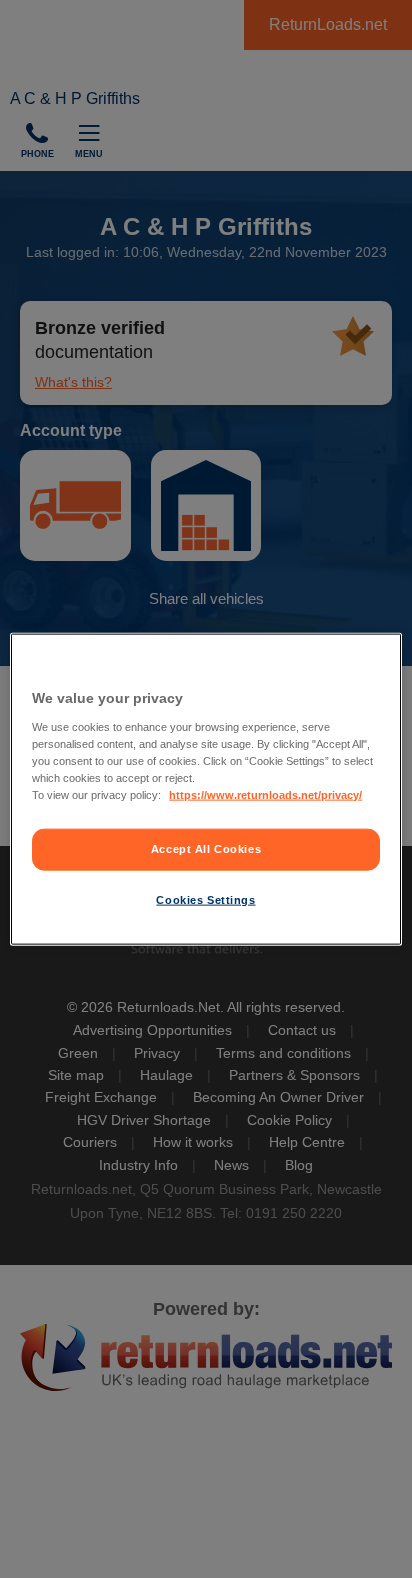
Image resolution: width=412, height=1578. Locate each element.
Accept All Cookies (206, 849)
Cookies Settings (205, 899)
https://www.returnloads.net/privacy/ (265, 794)
